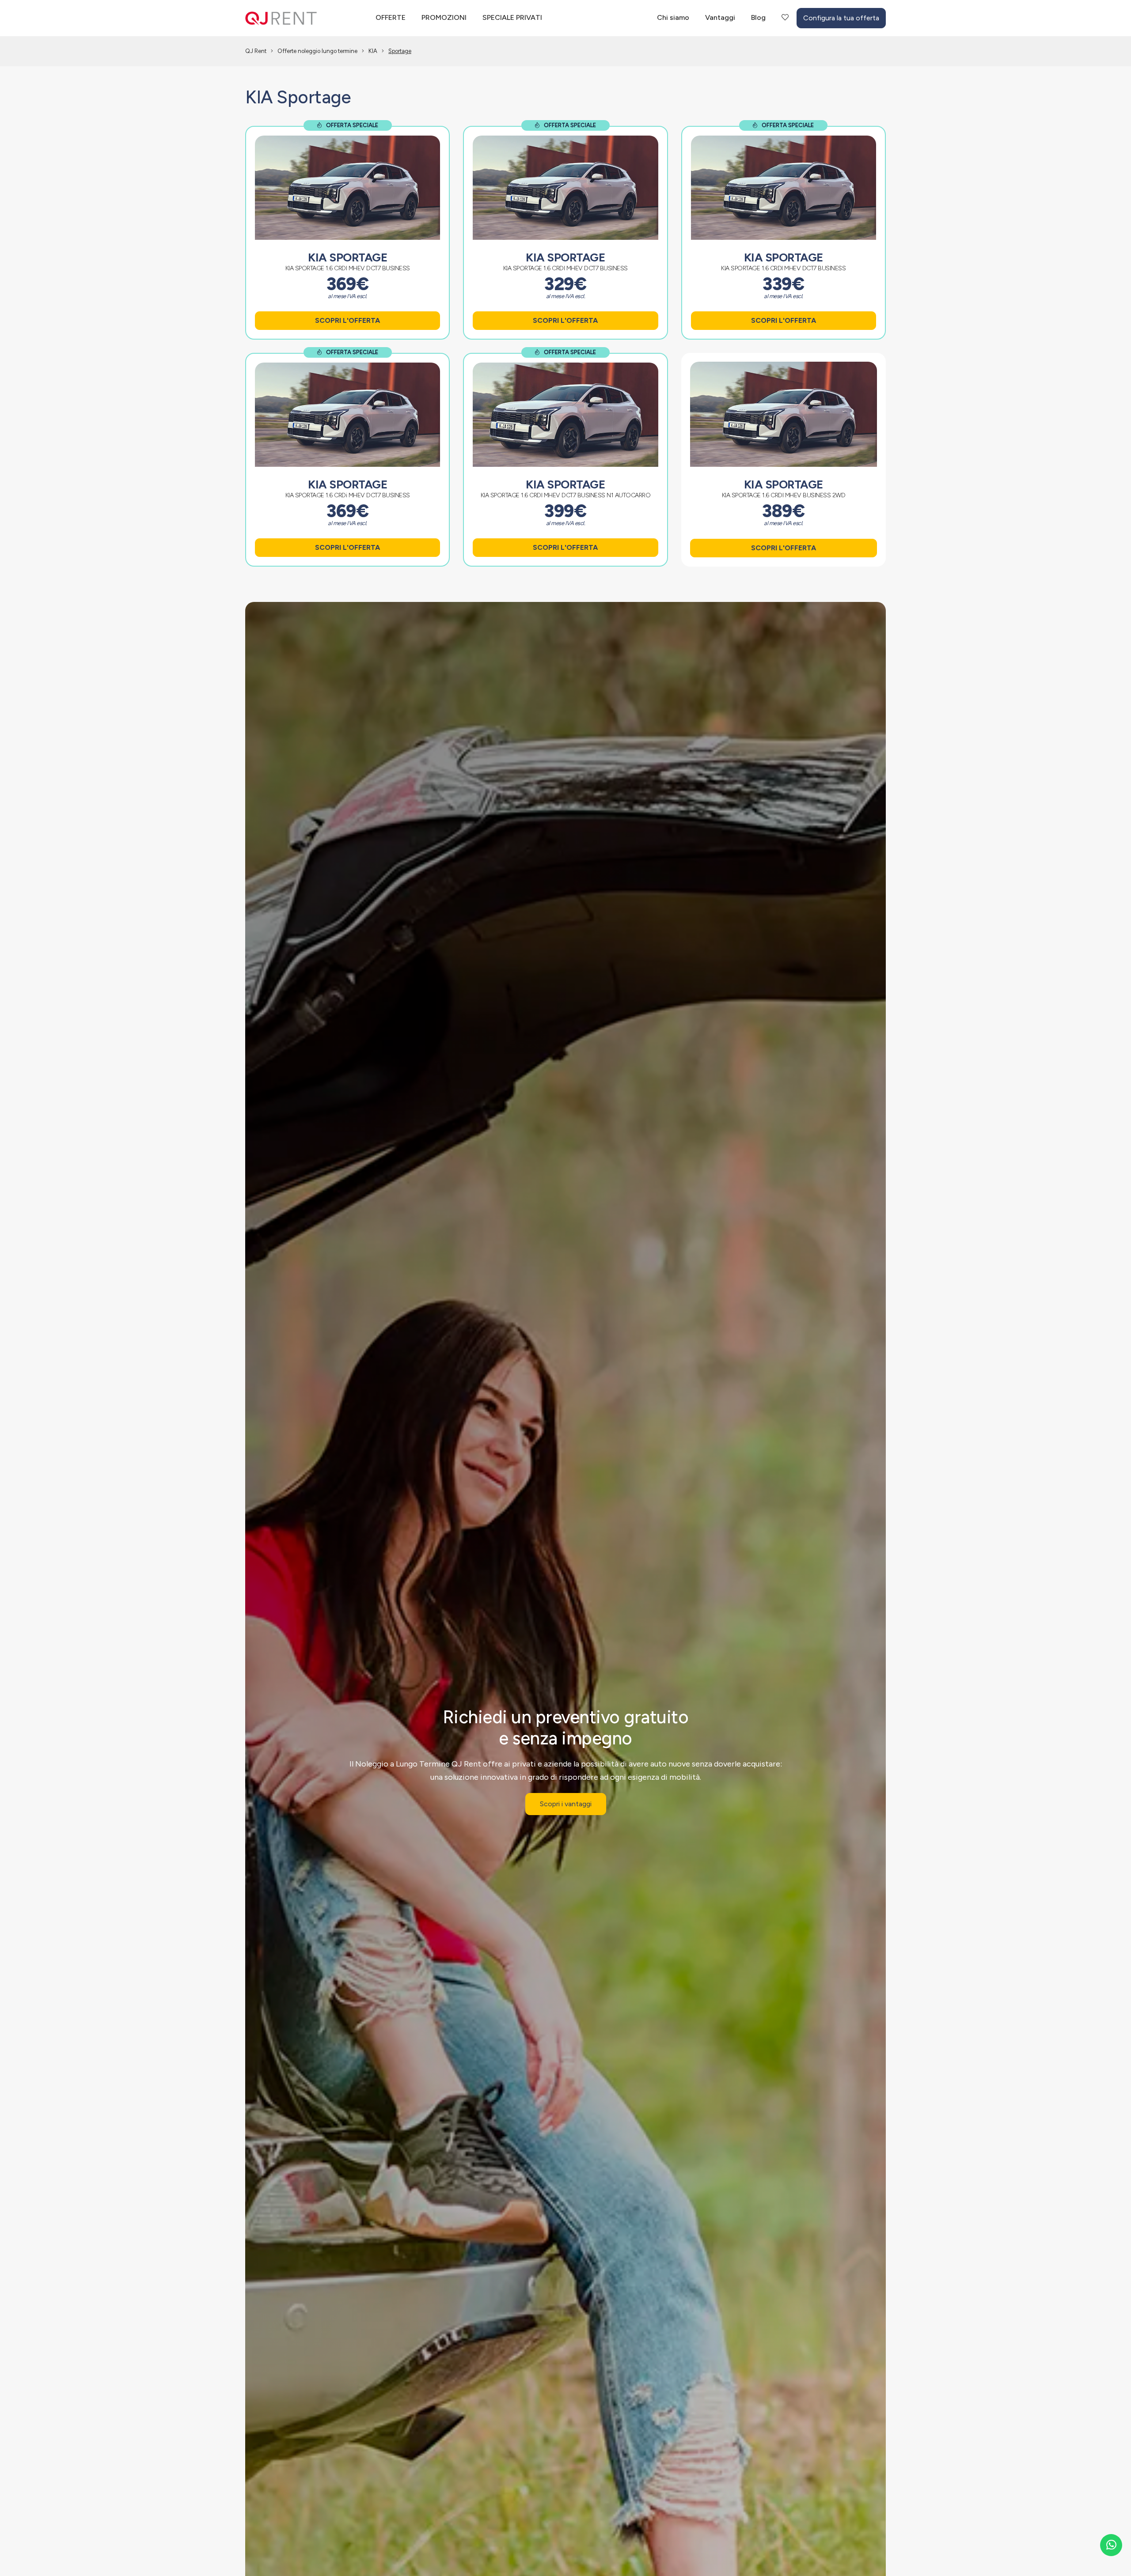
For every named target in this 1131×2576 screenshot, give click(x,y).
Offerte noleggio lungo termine (317, 51)
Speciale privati (512, 17)
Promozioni (444, 17)
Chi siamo (673, 17)
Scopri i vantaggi (566, 1804)
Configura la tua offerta (841, 18)
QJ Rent (256, 51)
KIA (373, 51)
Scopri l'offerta (347, 320)
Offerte (391, 17)
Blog (758, 17)
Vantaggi (720, 17)
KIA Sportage (347, 257)
